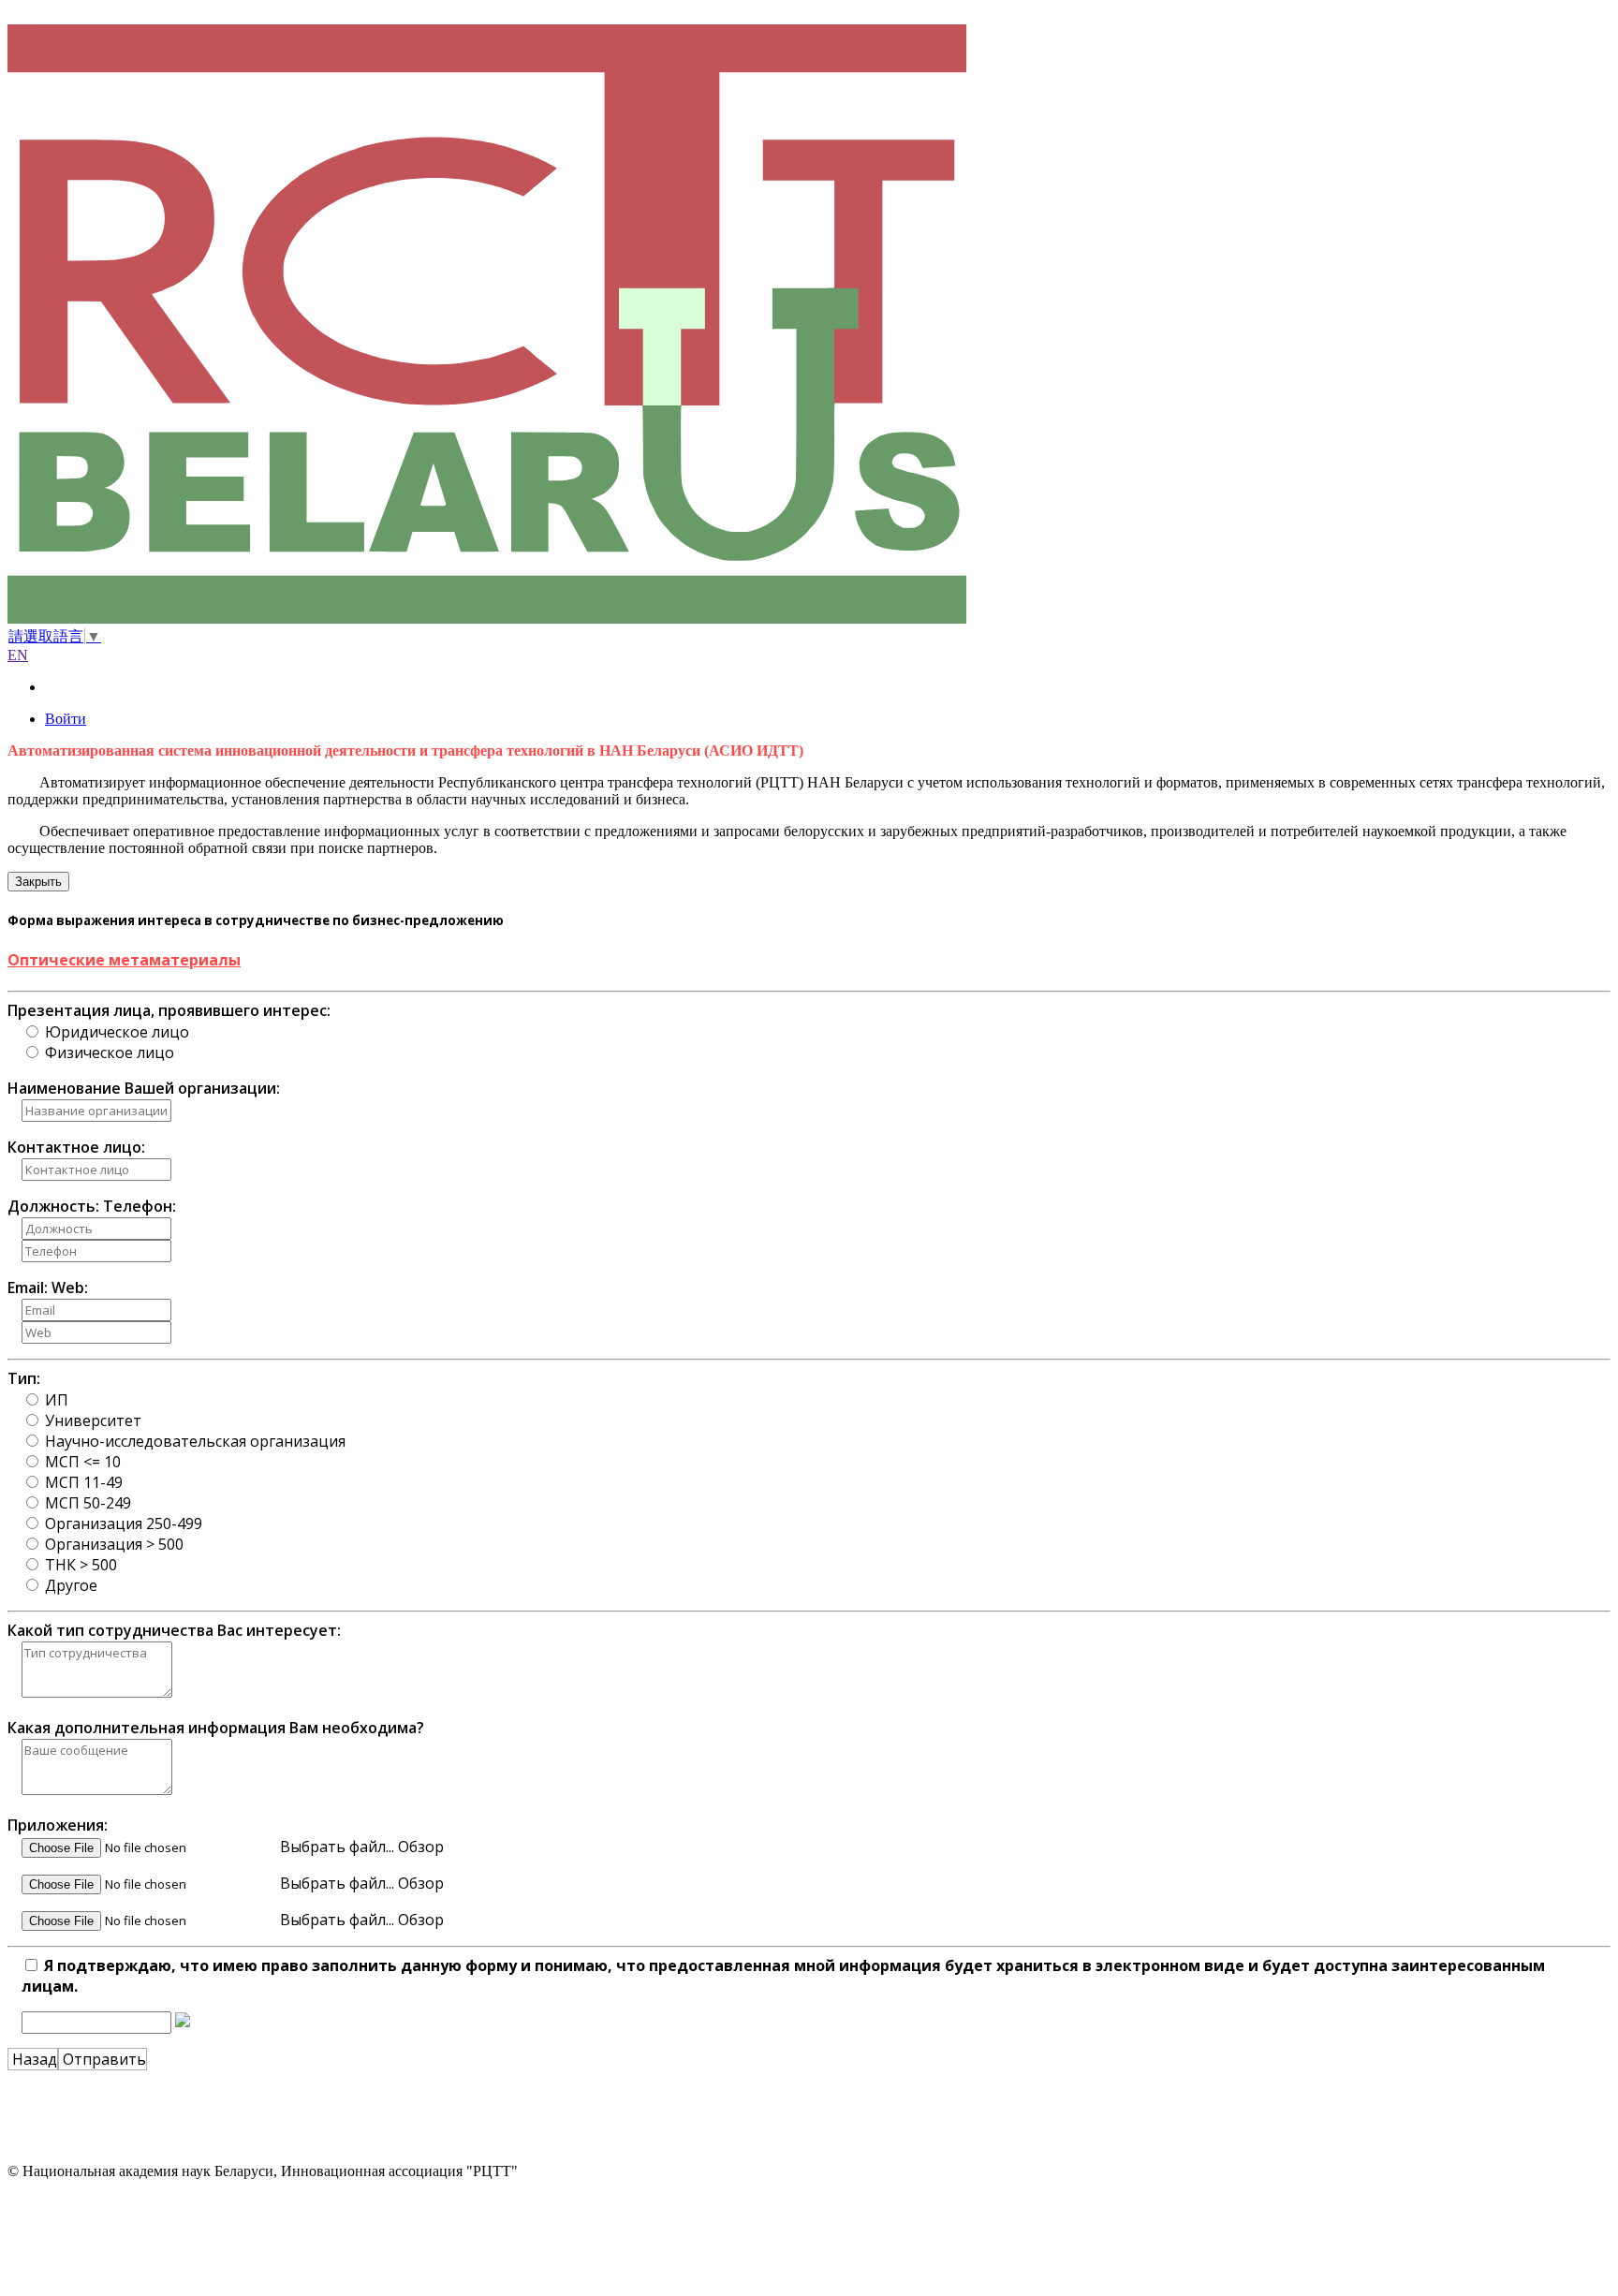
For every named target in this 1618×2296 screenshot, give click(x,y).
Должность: (53, 1206)
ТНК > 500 (81, 1565)
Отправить (103, 2059)
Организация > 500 (114, 1544)
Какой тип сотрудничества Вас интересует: (174, 1630)
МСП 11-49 (84, 1482)
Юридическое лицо (117, 1032)
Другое (71, 1585)
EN (18, 655)
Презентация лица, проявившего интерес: (169, 1010)
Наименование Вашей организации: (144, 1088)
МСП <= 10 (83, 1462)
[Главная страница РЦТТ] (809, 326)
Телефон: (140, 1206)
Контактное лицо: (76, 1147)
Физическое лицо (110, 1052)
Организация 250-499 (124, 1523)
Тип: (24, 1378)
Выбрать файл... (339, 1847)
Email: (28, 1288)
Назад (33, 2059)
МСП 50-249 (88, 1503)
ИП (57, 1400)
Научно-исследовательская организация (195, 1441)
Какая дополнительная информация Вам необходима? (216, 1728)
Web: (70, 1288)
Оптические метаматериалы (124, 960)
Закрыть (38, 882)
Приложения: (58, 1825)
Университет (93, 1420)
